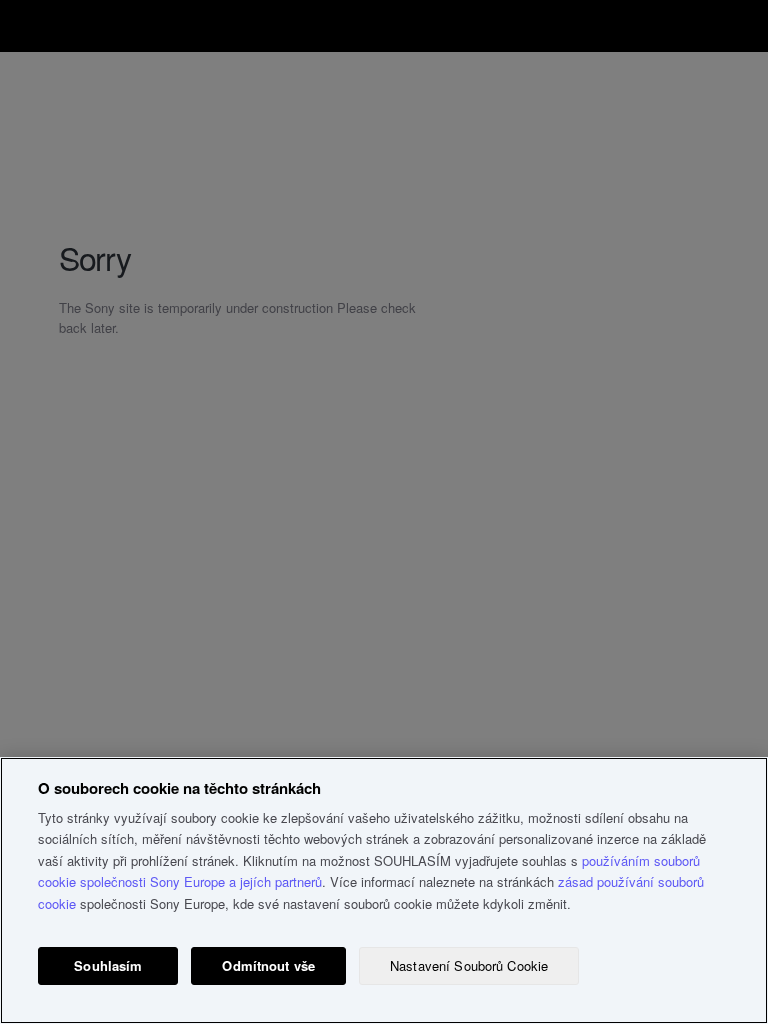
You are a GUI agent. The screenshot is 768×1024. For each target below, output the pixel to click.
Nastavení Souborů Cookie (469, 965)
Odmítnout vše (268, 965)
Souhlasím (108, 965)
